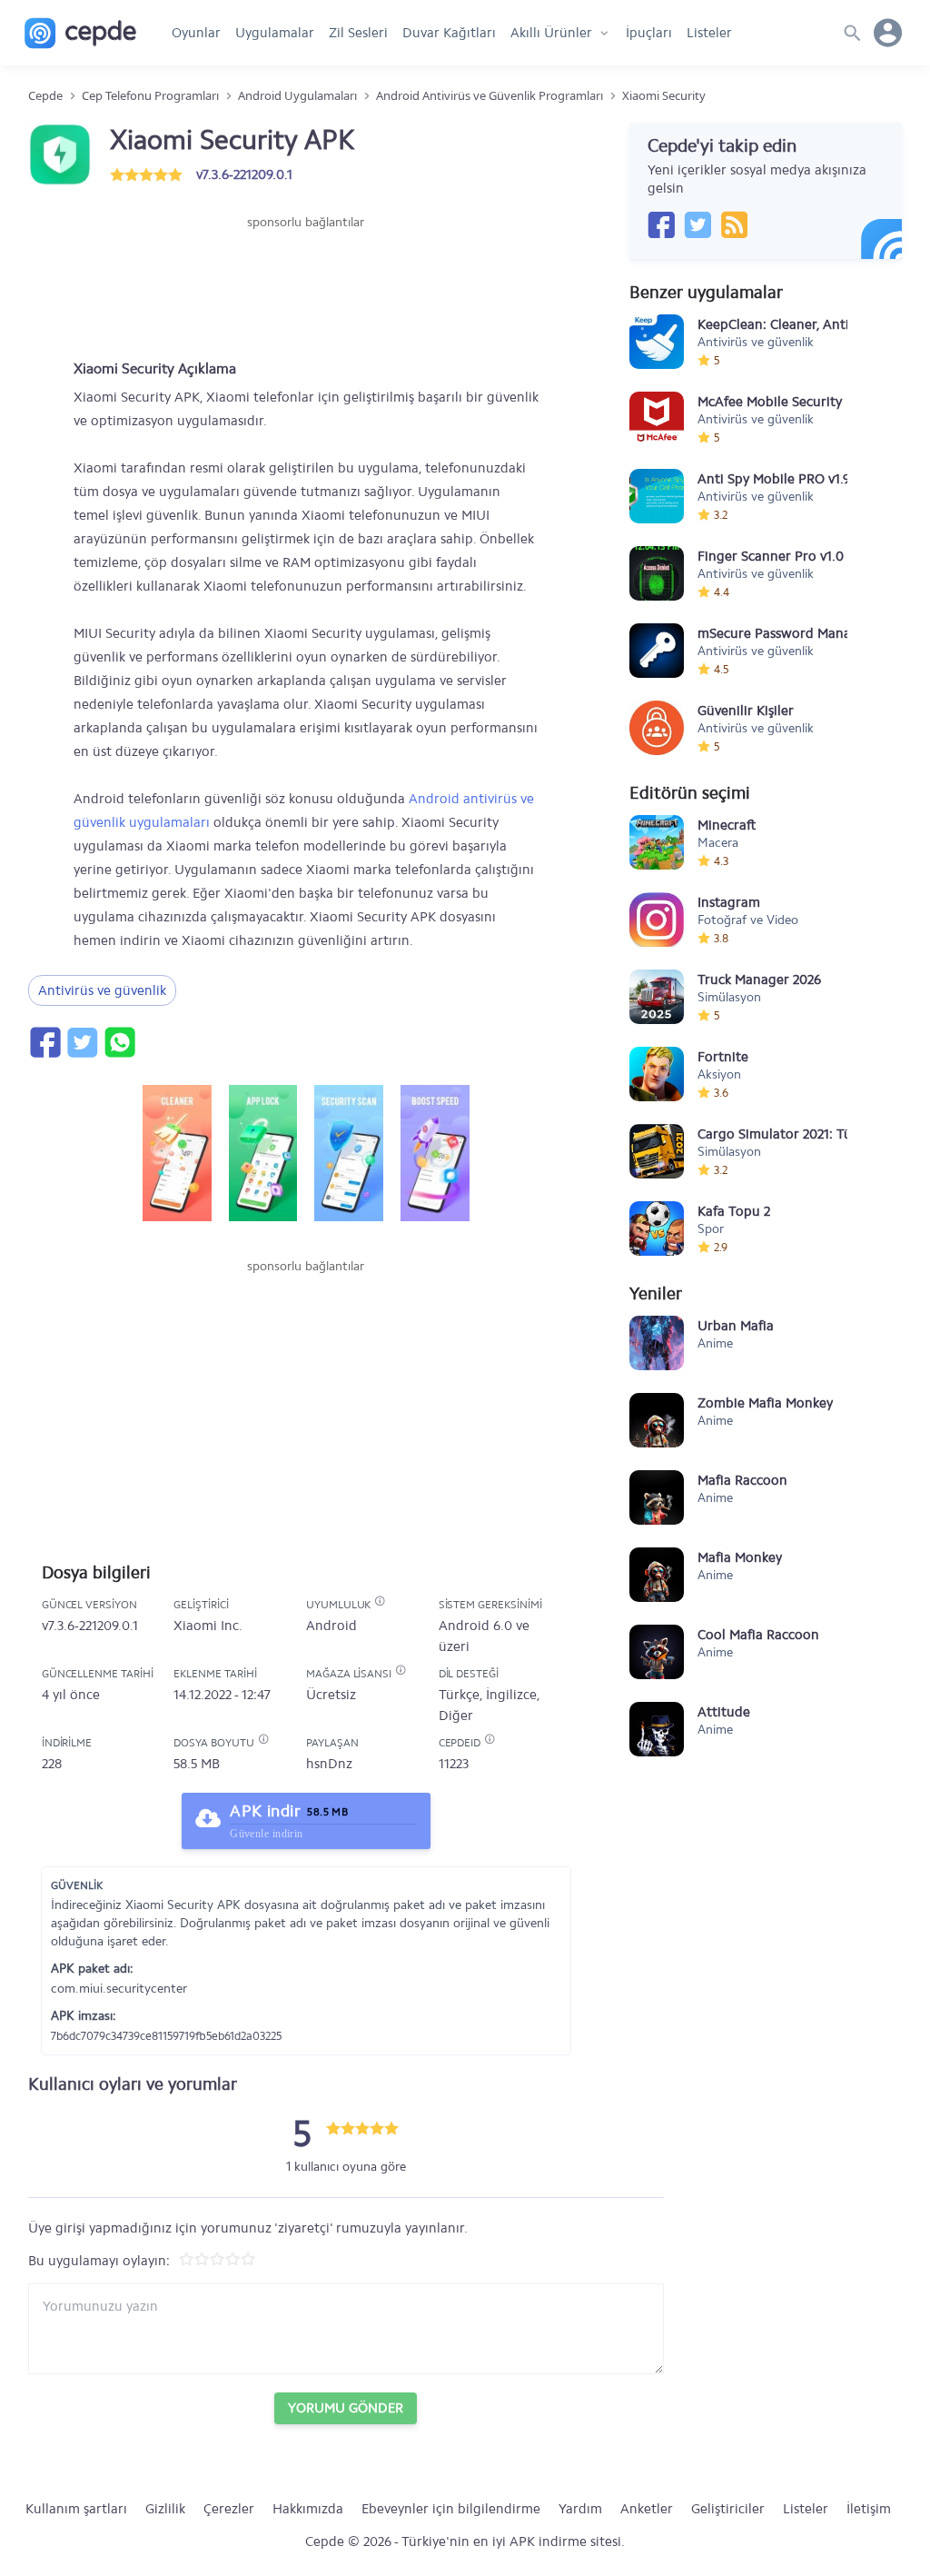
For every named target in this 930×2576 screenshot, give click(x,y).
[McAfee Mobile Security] (657, 419)
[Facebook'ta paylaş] (45, 1042)
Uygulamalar (275, 33)
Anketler (647, 2509)
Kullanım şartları (76, 2509)
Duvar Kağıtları (449, 33)
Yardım (580, 2509)
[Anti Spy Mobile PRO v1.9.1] (657, 496)
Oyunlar (196, 33)
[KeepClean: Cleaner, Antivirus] (657, 342)
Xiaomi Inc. (208, 1626)
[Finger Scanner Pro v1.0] (657, 573)
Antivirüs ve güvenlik (102, 990)
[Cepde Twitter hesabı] (697, 224)
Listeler (709, 33)
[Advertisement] (306, 286)
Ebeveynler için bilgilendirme (451, 2509)
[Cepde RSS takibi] (734, 224)
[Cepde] (80, 33)
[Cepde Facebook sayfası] (661, 224)
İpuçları (649, 33)
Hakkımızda (308, 2509)
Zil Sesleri (358, 33)
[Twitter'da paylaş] (82, 1042)
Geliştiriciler (728, 2509)
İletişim (869, 2509)
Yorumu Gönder (346, 2408)
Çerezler (229, 2509)
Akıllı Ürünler (551, 33)
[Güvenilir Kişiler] (657, 728)
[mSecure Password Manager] (657, 651)
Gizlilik (165, 2509)
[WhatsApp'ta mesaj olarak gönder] (119, 1042)
